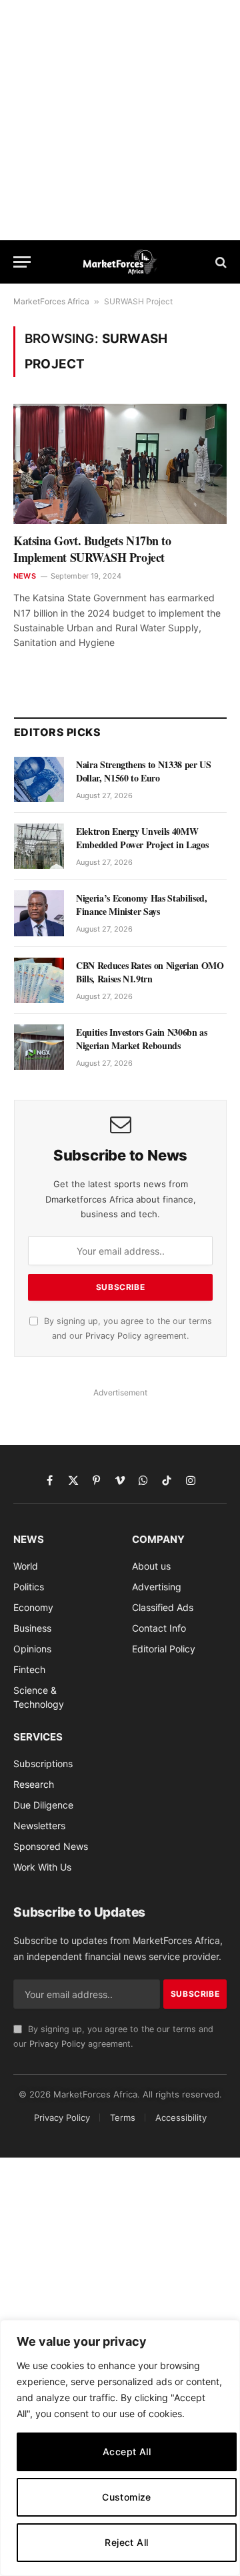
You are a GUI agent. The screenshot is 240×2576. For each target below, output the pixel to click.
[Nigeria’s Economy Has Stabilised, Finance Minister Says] (39, 913)
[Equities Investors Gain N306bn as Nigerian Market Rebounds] (39, 1047)
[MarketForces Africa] (120, 262)
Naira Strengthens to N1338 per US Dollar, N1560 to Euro (143, 771)
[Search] (220, 262)
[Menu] (22, 262)
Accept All (127, 2452)
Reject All (126, 2542)
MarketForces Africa (51, 301)
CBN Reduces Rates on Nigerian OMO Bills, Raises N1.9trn (150, 972)
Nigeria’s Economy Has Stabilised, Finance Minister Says (141, 905)
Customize (127, 2497)
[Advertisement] (120, 120)
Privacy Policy (113, 1336)
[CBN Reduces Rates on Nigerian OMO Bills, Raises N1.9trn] (39, 980)
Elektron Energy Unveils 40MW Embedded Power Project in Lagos (142, 838)
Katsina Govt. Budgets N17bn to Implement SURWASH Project (92, 549)
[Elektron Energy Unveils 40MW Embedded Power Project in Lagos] (39, 846)
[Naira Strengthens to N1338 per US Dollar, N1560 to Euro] (39, 779)
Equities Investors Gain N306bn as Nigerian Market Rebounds (141, 1039)
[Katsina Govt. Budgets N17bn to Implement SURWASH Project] (120, 464)
